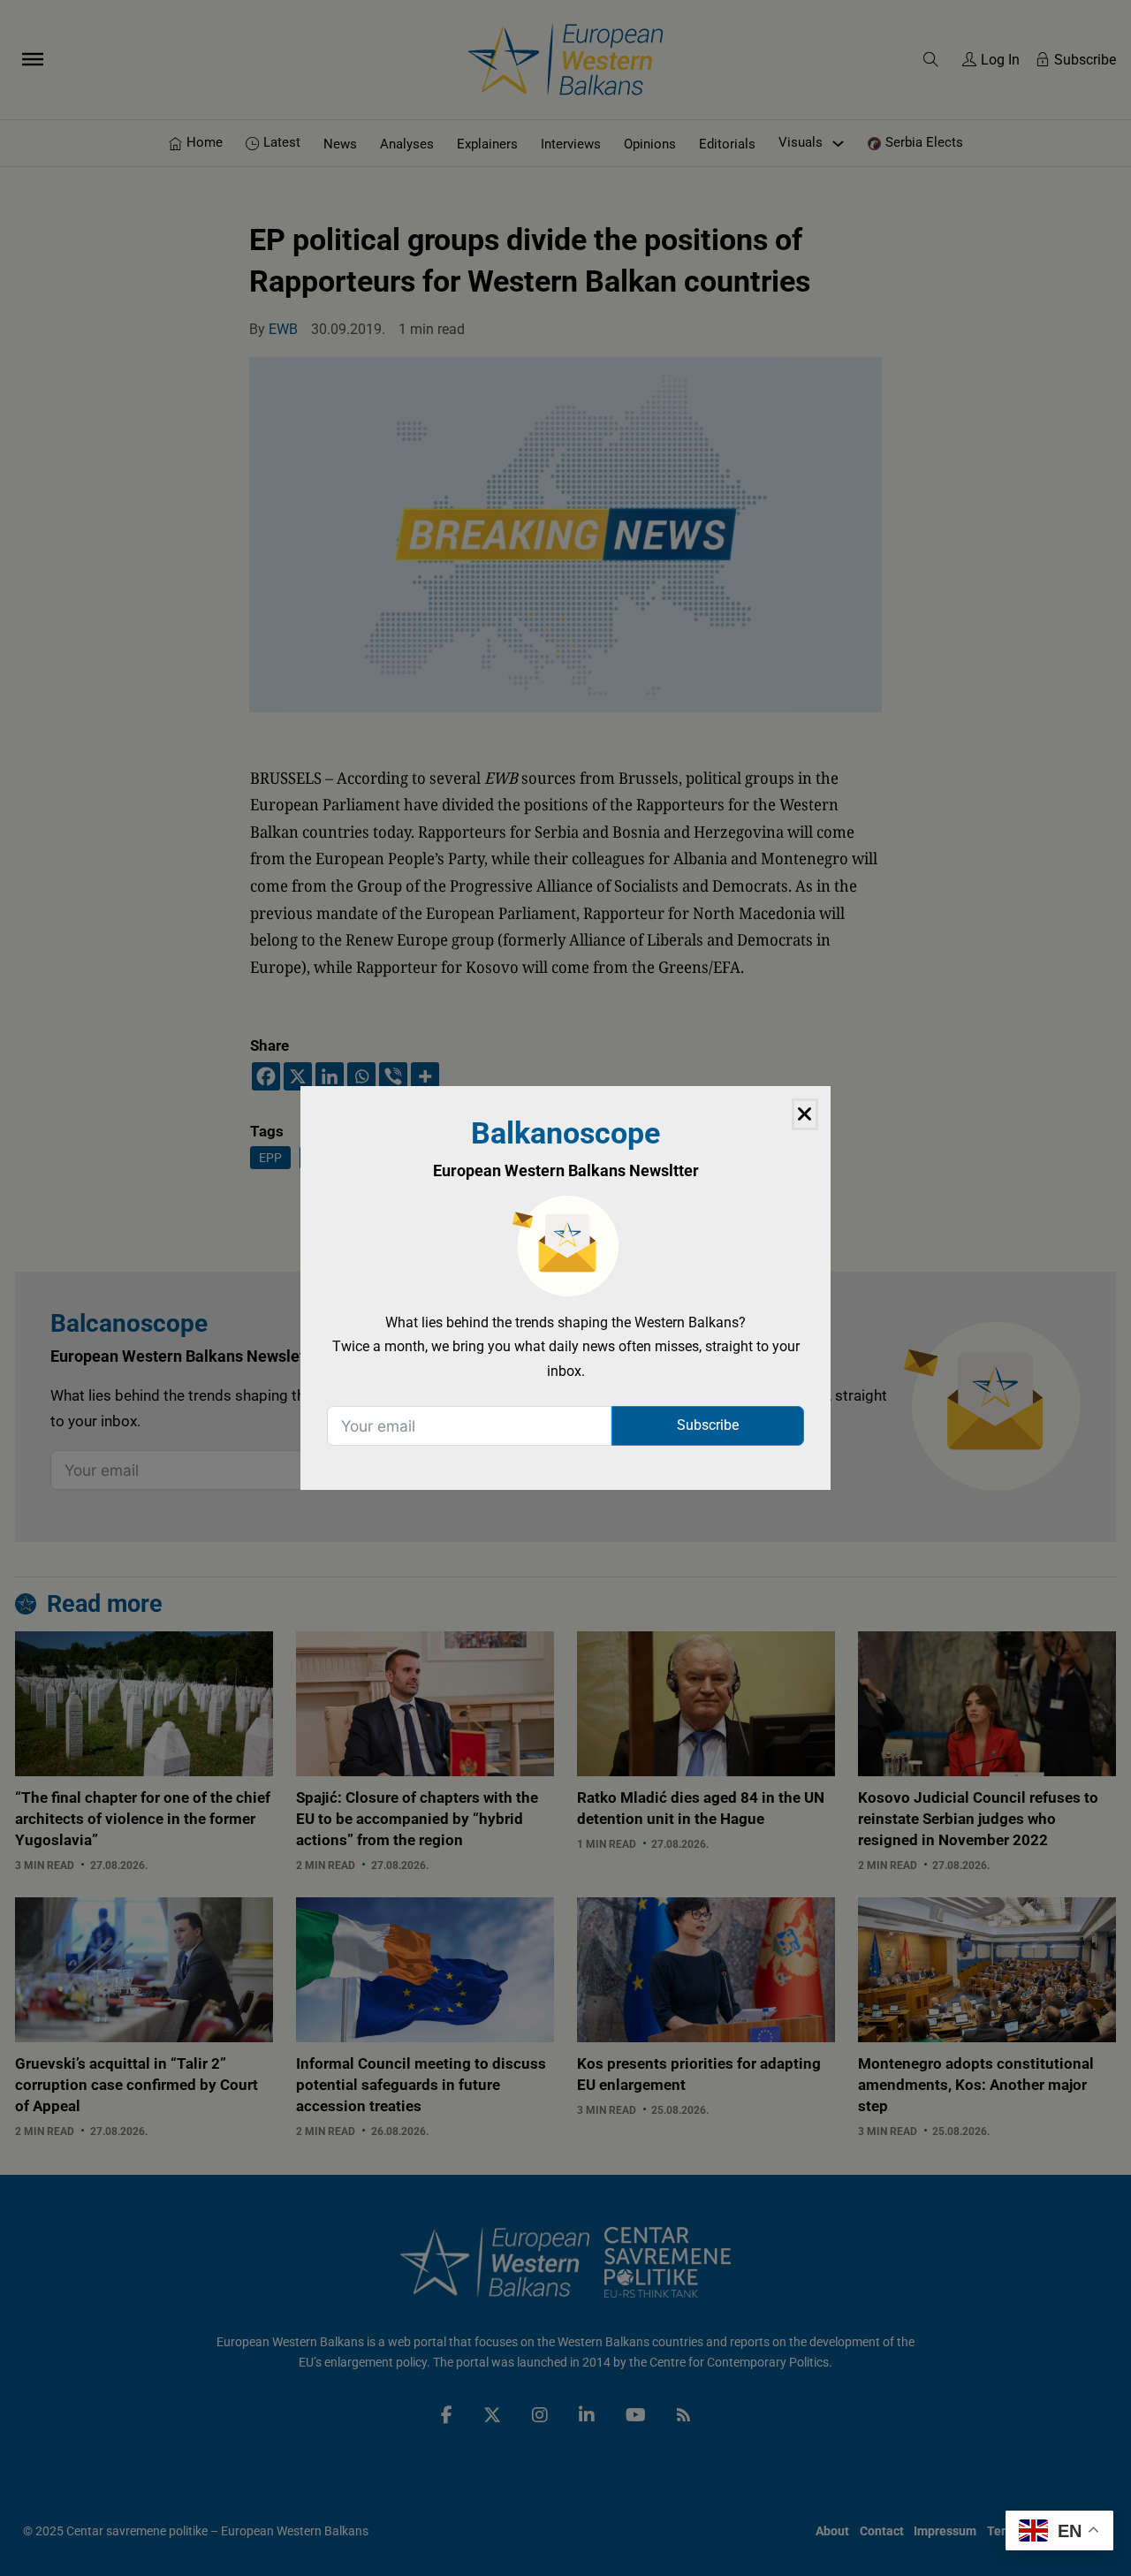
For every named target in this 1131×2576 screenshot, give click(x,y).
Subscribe (708, 1425)
